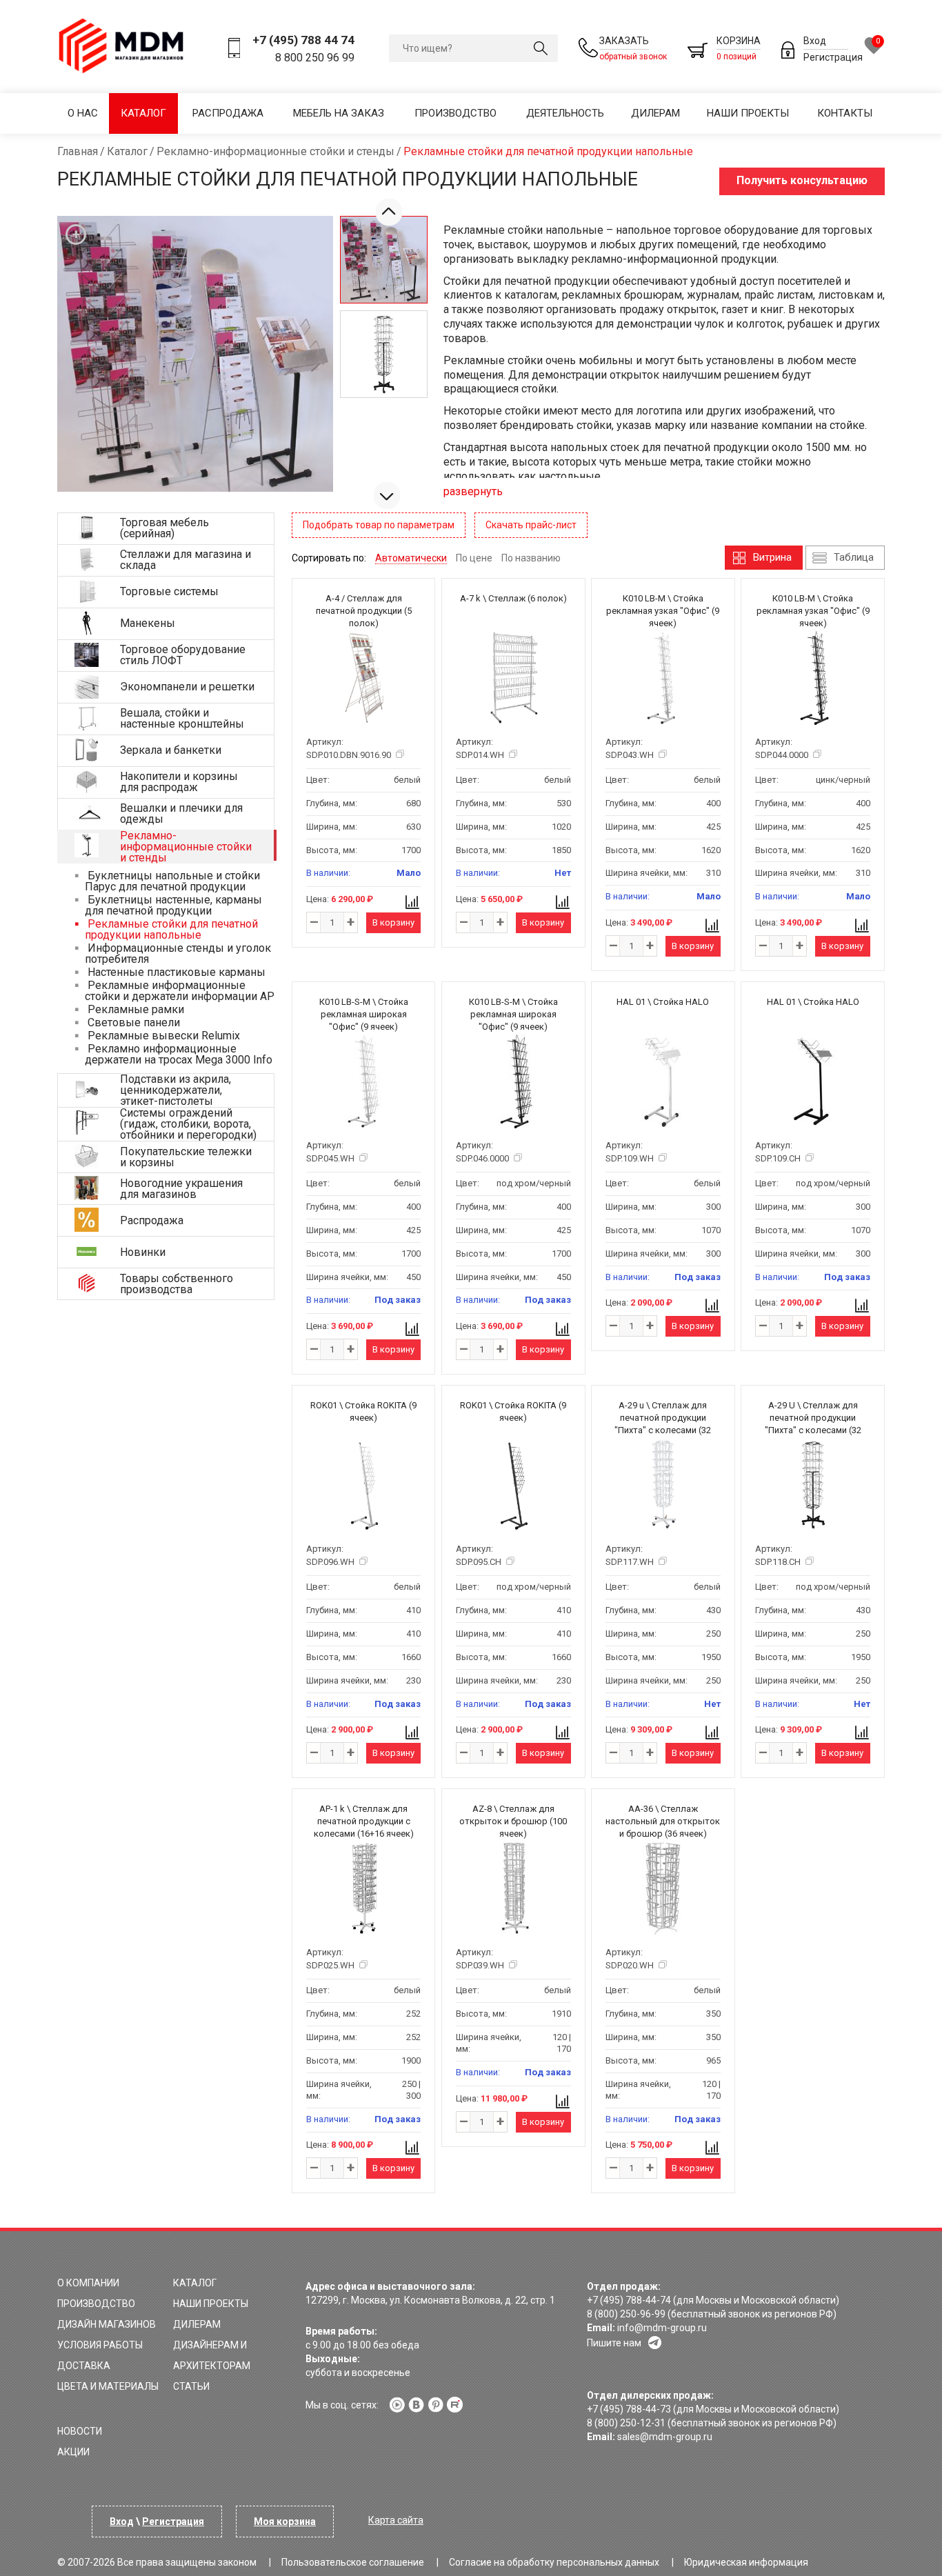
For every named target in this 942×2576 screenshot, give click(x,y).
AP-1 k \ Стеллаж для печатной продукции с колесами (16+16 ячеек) (364, 1821)
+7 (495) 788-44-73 (629, 2409)
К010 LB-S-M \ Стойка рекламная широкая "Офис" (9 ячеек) (364, 1014)
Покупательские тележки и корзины (186, 1157)
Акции (73, 2452)
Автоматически (411, 558)
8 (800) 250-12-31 (626, 2423)
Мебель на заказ (339, 113)
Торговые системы (169, 591)
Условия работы (100, 2345)
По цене (474, 558)
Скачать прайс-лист (531, 525)
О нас (83, 113)
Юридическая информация (746, 2562)
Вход (815, 41)
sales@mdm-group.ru (665, 2437)
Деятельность (565, 113)
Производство (455, 113)
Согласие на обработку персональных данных (554, 2562)
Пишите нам (614, 2343)
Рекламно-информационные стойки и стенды (186, 847)
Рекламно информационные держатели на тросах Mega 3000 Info (179, 1054)
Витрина (772, 557)
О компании (88, 2283)
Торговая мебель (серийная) (164, 528)
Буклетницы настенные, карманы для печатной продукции (173, 905)
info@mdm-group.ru (662, 2328)
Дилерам (655, 113)
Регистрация (833, 57)
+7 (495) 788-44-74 (629, 2300)
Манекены (148, 623)
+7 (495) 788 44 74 (303, 40)
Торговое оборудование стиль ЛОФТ (183, 655)
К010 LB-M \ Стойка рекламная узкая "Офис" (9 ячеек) (663, 611)
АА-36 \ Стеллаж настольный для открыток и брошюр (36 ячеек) (663, 1821)
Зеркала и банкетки (171, 750)
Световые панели (132, 1022)
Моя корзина (285, 2522)
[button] (387, 495)
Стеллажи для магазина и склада (186, 560)
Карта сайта (396, 2520)
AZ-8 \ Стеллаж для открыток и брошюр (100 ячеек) (513, 1821)
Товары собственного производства (177, 1284)
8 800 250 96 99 (315, 58)
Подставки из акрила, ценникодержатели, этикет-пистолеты (176, 1090)
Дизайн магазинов (107, 2324)
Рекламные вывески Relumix (162, 1036)
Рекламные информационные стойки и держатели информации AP (180, 991)
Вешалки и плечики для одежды (181, 813)
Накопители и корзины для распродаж (179, 782)
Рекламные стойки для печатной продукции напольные (171, 929)
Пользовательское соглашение (353, 2562)
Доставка (84, 2366)
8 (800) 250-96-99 (626, 2314)
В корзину (393, 922)
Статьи (191, 2386)
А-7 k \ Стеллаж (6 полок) (513, 598)
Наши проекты (748, 113)
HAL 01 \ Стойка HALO (663, 1002)
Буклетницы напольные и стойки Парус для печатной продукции (172, 881)
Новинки (143, 1252)
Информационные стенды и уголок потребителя (178, 953)
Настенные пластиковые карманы (175, 972)
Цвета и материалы (108, 2386)
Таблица (854, 557)
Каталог (143, 113)
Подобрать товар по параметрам (379, 525)
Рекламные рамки (134, 1009)
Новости (80, 2431)
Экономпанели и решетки (187, 687)
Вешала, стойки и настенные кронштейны (182, 718)
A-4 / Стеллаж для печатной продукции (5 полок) (364, 611)
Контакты (845, 113)
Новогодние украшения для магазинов (181, 1189)
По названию (531, 558)
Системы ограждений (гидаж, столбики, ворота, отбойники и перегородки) (188, 1124)
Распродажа (228, 113)
